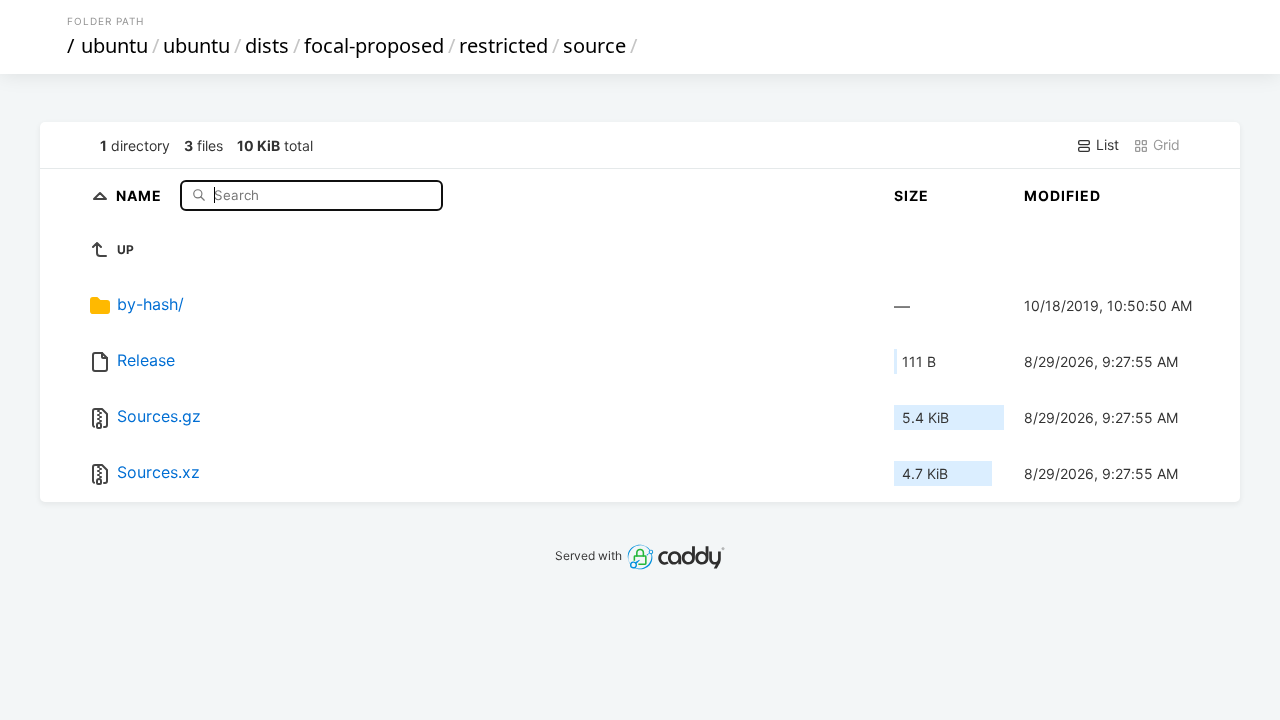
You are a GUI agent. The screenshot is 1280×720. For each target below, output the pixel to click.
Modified (1062, 195)
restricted (503, 45)
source (594, 45)
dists (267, 45)
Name (141, 194)
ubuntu (114, 45)
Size (911, 195)
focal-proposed (374, 45)
